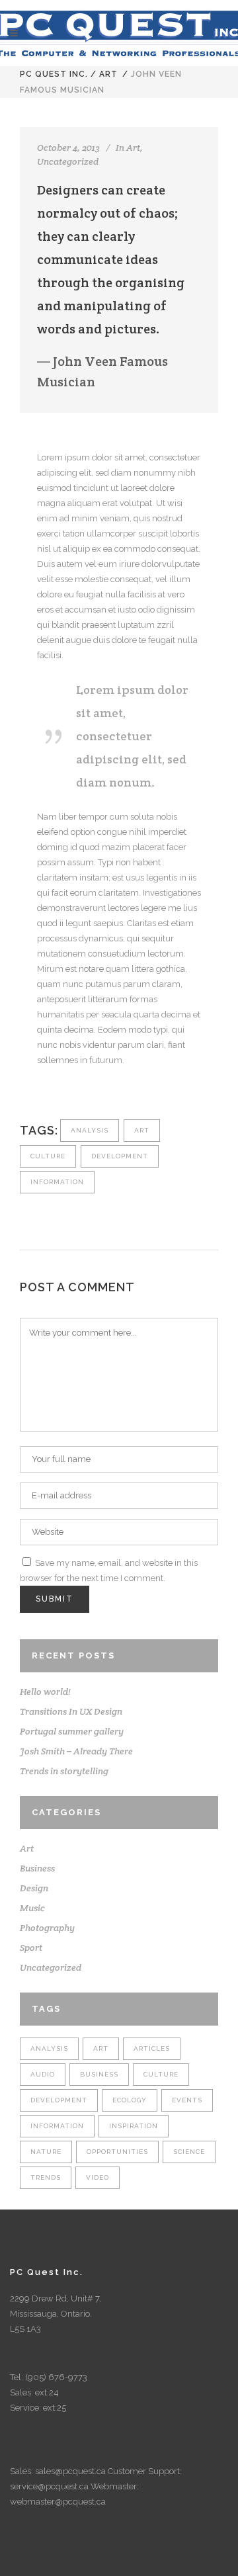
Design (34, 1888)
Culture (48, 1156)
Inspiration (134, 2126)
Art (108, 74)
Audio (43, 2074)
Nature (46, 2152)
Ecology (130, 2100)
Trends (46, 2177)
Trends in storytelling (64, 1771)
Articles (152, 2048)
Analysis (90, 1130)
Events (187, 2100)
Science (189, 2152)
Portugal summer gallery (72, 1731)
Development (120, 1156)
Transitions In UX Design (71, 1711)
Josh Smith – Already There (76, 1751)
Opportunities (117, 2152)
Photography (47, 1928)
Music (32, 1908)
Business (37, 1868)
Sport (31, 1948)
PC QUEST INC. (54, 74)
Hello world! (45, 1692)
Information (57, 1182)
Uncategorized (68, 161)
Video (98, 2177)
